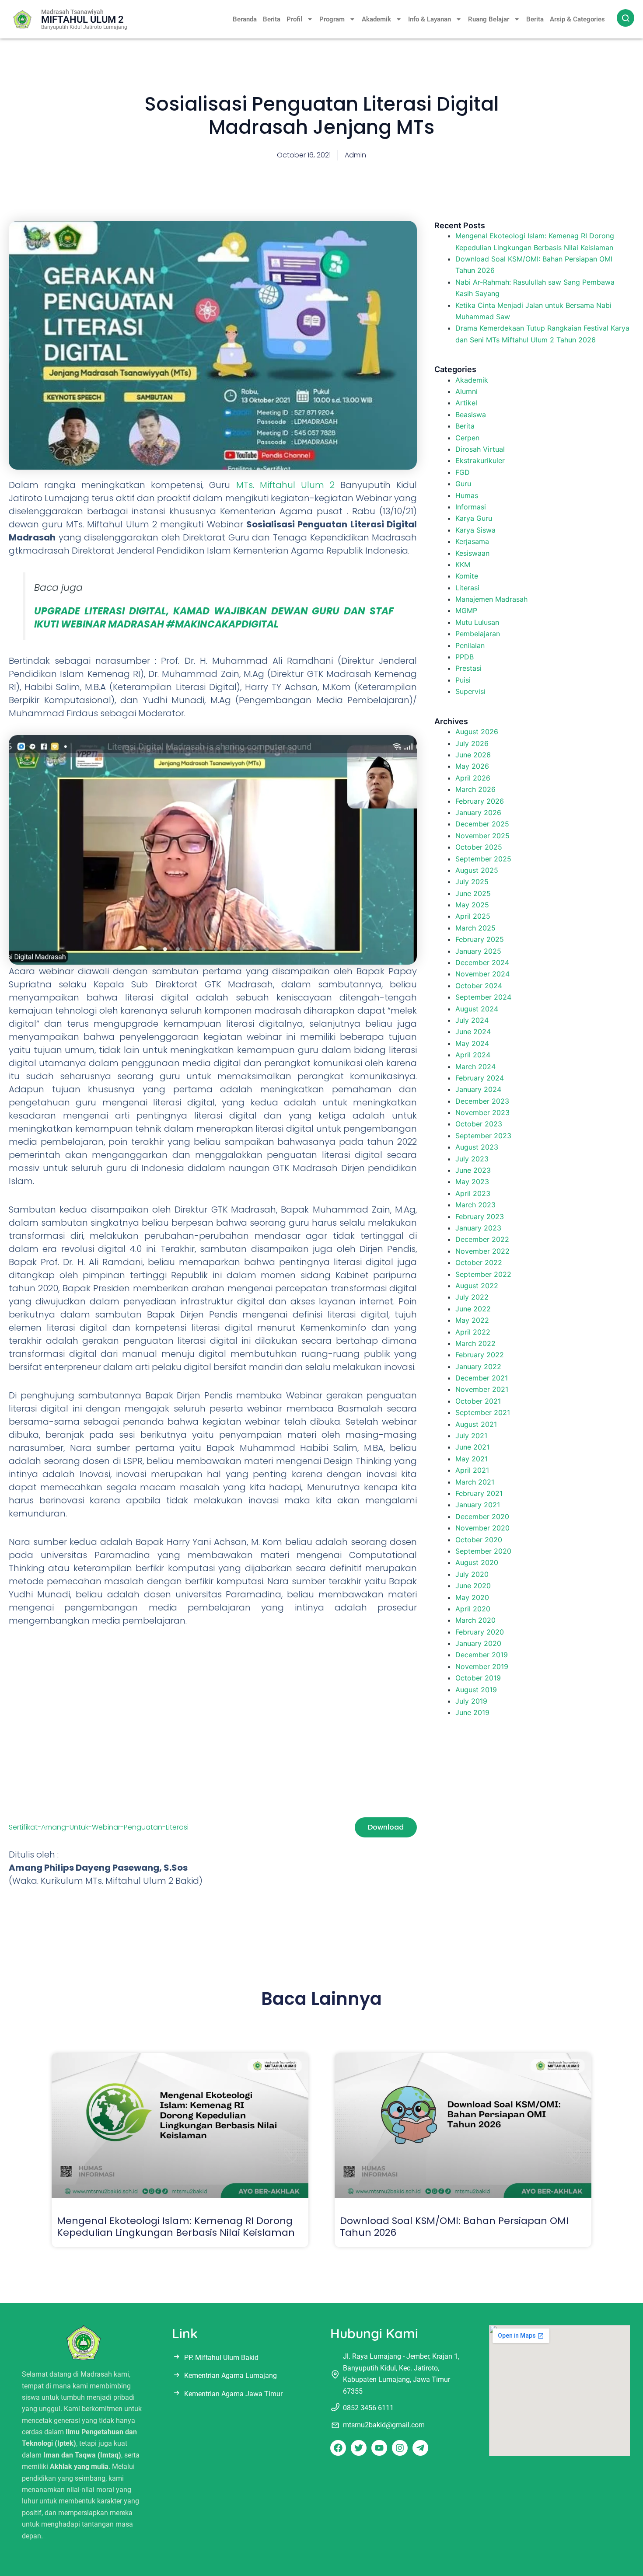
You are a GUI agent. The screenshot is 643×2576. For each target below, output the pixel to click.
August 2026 (477, 732)
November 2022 (482, 1251)
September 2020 (483, 1551)
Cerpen (467, 438)
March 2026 (475, 789)
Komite (467, 576)
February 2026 (480, 801)
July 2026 (472, 743)
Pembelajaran (478, 634)
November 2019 (482, 1666)
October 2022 (479, 1262)
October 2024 (479, 986)
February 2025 (480, 939)
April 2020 (473, 1609)
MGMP (466, 610)
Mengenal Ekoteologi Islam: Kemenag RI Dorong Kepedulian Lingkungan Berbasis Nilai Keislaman (176, 2226)
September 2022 (483, 1274)
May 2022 (472, 1320)
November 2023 (482, 1112)
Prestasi (468, 668)
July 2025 (472, 882)
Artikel (466, 403)
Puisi (463, 680)
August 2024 (477, 1009)
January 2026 (478, 812)
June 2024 (473, 1032)
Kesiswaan (472, 553)
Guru (463, 484)
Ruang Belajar (489, 19)
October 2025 (479, 847)
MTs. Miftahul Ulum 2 (288, 485)
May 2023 (472, 1182)
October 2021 (478, 1401)
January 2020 (478, 1643)
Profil (294, 19)
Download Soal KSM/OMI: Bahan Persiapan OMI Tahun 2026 (454, 2226)
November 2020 (482, 1528)
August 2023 (477, 1147)
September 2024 (483, 997)
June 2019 (472, 1712)
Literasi (467, 588)
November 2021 (482, 1389)
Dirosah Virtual (480, 449)
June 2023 (473, 1170)
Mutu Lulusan (477, 622)
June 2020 (473, 1586)
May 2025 (472, 905)
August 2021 (476, 1424)
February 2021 (479, 1493)
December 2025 (482, 824)
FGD (463, 472)
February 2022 (480, 1355)
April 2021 (472, 1470)
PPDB (465, 657)
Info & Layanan (430, 19)
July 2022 (472, 1297)
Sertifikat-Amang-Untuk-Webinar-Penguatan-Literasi (99, 1827)
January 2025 (478, 951)
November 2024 (482, 974)
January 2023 (478, 1228)
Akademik (376, 19)
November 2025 (482, 836)
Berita (272, 19)
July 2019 (471, 1701)
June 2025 (473, 893)
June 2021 (472, 1447)
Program (332, 19)
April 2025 (473, 916)
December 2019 (482, 1655)
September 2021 (483, 1412)
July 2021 (471, 1436)
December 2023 (482, 1101)
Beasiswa (471, 415)
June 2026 (473, 755)
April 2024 (473, 1055)
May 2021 (472, 1459)
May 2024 (472, 1043)
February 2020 (480, 1632)
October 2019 (478, 1678)
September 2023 (483, 1136)
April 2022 (473, 1332)
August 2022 (477, 1286)
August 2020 (477, 1562)
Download (386, 1827)
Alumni (467, 391)
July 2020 (472, 1574)
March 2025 (475, 928)
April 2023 (473, 1193)
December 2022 (482, 1239)
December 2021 (482, 1378)
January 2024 (478, 1089)
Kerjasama (472, 541)
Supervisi (470, 691)
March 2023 (475, 1205)
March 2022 (475, 1343)
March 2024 (475, 1067)
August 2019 (476, 1690)
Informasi (471, 507)
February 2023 (480, 1217)
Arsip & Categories (577, 19)
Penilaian (470, 645)
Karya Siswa (475, 530)
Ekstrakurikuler (480, 460)
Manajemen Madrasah (491, 599)
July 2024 (472, 1020)
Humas (467, 495)
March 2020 (475, 1620)
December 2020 (482, 1516)
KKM (463, 565)
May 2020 (472, 1597)
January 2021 (478, 1505)
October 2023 (479, 1124)
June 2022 (473, 1309)
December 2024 (482, 962)
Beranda (245, 19)
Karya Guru (474, 518)
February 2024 (480, 1078)
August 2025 (477, 870)
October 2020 (479, 1540)
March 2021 (475, 1482)
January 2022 (478, 1366)
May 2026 (472, 766)
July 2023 (472, 1159)
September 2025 (483, 859)
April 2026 (473, 778)
